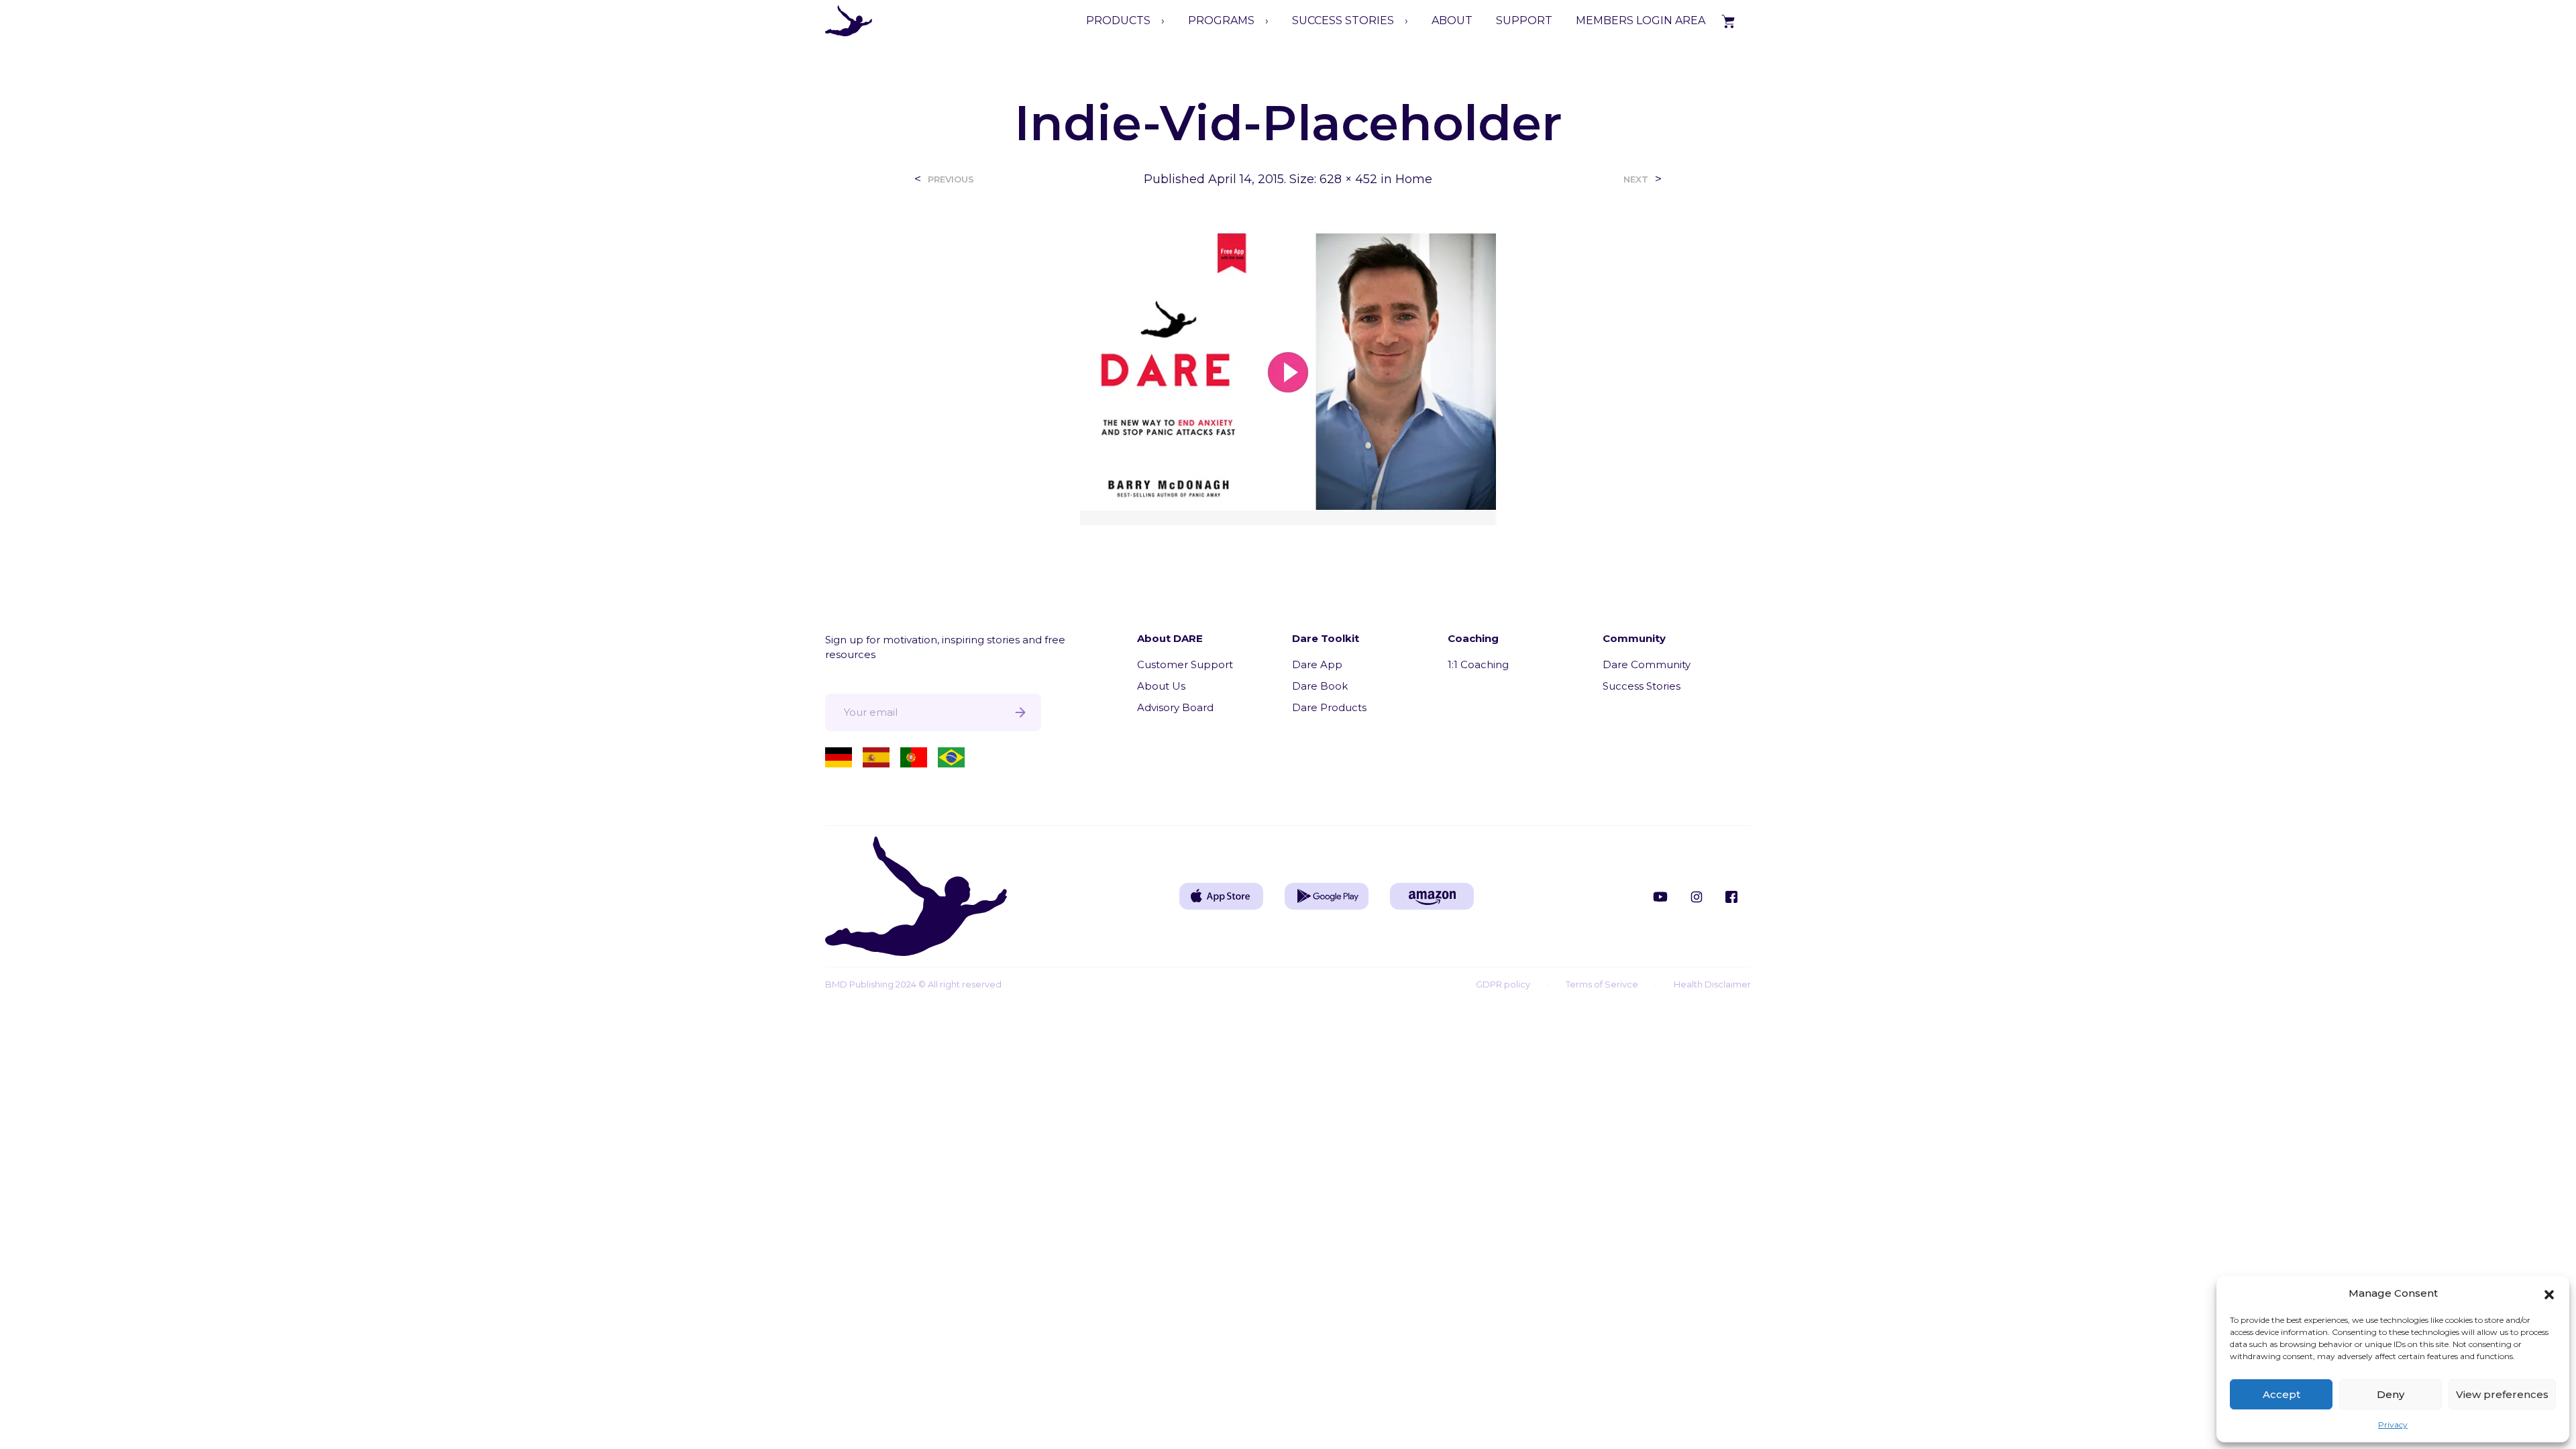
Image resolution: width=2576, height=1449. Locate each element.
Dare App (1317, 664)
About (1452, 20)
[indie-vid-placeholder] (1288, 373)
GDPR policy (1503, 984)
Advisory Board (1175, 707)
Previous (951, 179)
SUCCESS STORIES (1343, 20)
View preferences (2502, 1394)
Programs (1221, 20)
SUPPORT (1524, 20)
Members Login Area (1641, 20)
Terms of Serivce (1602, 984)
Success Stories (1642, 686)
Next (1636, 179)
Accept (2282, 1394)
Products (1118, 20)
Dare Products (1329, 707)
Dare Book (1320, 686)
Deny (2391, 1394)
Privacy (2393, 1425)
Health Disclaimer (1712, 984)
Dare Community (1647, 664)
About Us (1161, 686)
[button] (2549, 1293)
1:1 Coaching (1478, 664)
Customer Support (1185, 664)
